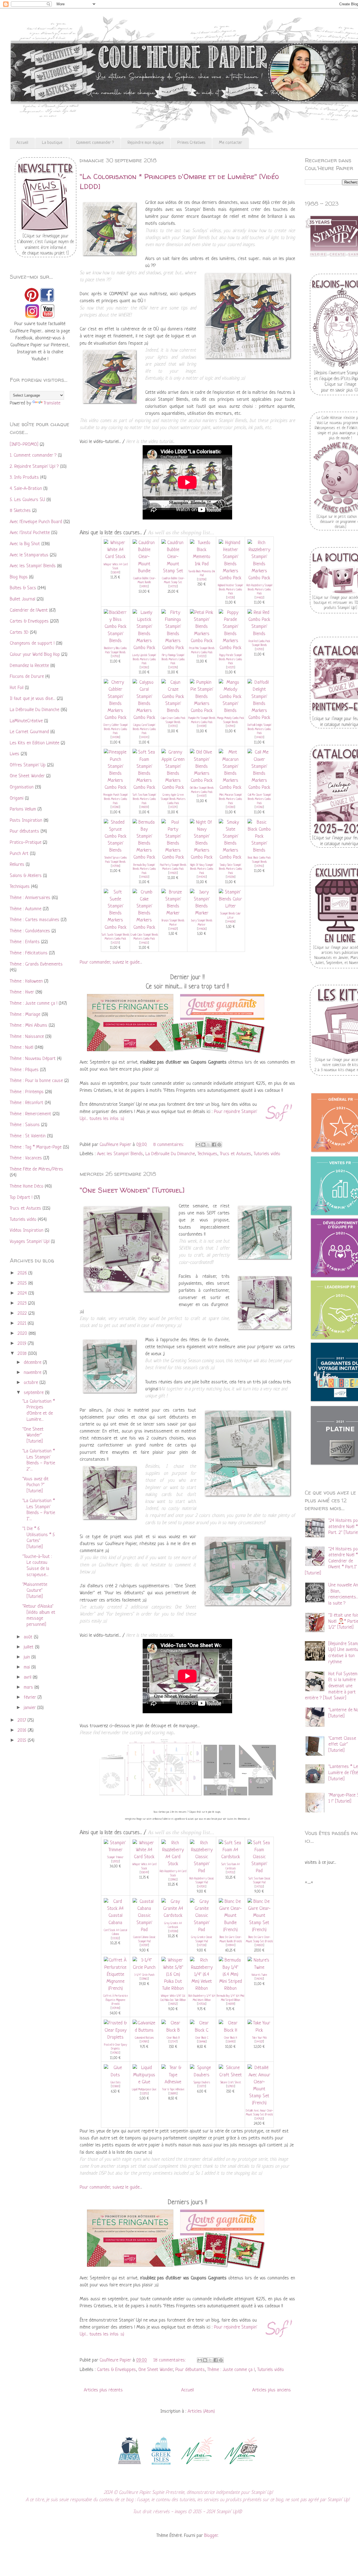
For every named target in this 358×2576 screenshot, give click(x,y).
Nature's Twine (259, 1975)
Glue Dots (116, 2083)
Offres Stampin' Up (28, 765)
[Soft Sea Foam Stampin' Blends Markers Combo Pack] (144, 787)
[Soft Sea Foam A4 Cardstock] (230, 1857)
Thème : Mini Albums (29, 1025)
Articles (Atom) (201, 2411)
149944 (231, 1945)
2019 (23, 1344)
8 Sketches (20, 511)
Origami (17, 798)
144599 (202, 726)
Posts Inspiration (26, 820)
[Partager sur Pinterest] (219, 1145)
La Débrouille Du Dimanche (170, 1154)
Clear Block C (202, 2038)
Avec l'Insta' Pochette (30, 533)
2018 (23, 1354)
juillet (29, 1647)
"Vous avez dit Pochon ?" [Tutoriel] (36, 1485)
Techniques (207, 1154)
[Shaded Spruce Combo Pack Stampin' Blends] (116, 850)
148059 (144, 807)
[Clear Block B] (173, 2030)
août (29, 1637)
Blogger (211, 2536)
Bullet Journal (23, 599)
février (31, 1697)
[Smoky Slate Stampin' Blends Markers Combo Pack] (230, 857)
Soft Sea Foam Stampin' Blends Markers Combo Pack (144, 799)
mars (29, 1687)
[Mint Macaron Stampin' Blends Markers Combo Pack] (230, 787)
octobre (32, 1383)
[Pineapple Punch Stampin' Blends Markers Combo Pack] (116, 787)
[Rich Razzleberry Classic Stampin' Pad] (202, 1871)
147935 (259, 650)
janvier (30, 1708)
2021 (23, 1323)
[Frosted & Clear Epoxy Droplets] (116, 2037)
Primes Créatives (191, 143)
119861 (144, 1979)
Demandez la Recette (29, 666)
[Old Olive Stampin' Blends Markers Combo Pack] (202, 781)
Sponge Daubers (202, 2083)
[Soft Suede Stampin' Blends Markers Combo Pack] (116, 927)
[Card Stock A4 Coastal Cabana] (116, 1923)
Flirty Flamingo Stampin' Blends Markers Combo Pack (173, 659)
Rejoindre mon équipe (146, 143)
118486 (202, 2042)
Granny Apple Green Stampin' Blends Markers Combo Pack (173, 799)
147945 (230, 726)
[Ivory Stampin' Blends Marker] (202, 913)
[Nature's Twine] (259, 1968)
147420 (259, 2119)
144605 (173, 873)
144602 (259, 598)
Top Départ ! (21, 1198)
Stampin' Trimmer (115, 1857)
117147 (173, 2042)
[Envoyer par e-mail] (198, 1145)
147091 (202, 1887)
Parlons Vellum (23, 809)
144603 (259, 737)
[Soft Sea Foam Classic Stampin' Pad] (259, 1871)
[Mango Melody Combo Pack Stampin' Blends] (230, 711)
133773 (202, 2087)
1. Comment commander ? (33, 455)
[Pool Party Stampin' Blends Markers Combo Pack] (173, 857)
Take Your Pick (259, 2038)
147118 (202, 1945)
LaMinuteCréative (26, 721)
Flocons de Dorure (27, 677)
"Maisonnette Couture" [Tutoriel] (35, 1591)
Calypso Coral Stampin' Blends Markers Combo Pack (144, 729)
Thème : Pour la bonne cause (36, 1081)
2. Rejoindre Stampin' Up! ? (34, 467)
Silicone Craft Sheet (231, 2083)
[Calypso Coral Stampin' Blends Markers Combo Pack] (144, 718)
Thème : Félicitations (29, 953)
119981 (173, 1880)
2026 (23, 1273)
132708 (202, 580)
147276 (230, 598)
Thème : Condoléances (30, 931)
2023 (23, 1303)
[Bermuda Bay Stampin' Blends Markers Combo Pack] (144, 857)
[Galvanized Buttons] (144, 2030)
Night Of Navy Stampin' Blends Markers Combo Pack (202, 869)
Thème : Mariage (25, 1015)
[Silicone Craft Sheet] (230, 2075)
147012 (230, 1873)
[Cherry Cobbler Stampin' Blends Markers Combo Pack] (116, 718)
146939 (231, 2004)
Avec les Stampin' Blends (120, 1154)
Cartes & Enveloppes (116, 2370)
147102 (259, 1887)
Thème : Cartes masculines (35, 920)
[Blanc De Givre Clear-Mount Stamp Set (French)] (259, 1930)
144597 (202, 796)
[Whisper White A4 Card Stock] (116, 557)
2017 (23, 1720)
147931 (173, 726)
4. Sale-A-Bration (26, 489)
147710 (173, 587)
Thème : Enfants (25, 942)
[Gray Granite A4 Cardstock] (173, 1916)
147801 (115, 2053)
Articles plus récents (103, 2390)
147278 (173, 668)
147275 (231, 668)
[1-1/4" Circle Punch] (144, 1968)
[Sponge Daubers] (202, 2075)
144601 (144, 943)
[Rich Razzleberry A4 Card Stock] (173, 1864)
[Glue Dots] (116, 2075)
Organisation (22, 787)
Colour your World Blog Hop (35, 655)
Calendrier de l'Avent (29, 610)
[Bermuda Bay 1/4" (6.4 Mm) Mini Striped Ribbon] (230, 1988)
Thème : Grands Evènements (36, 964)
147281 (144, 668)
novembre (33, 1373)
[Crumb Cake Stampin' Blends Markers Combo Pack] (144, 927)
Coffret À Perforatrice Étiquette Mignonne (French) (116, 2000)
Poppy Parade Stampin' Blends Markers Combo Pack (230, 659)
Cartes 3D (19, 632)
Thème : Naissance (27, 1037)
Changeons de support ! (32, 643)
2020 (23, 1334)
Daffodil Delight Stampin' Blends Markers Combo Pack (259, 729)
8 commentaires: (169, 1145)
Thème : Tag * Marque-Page (36, 1147)
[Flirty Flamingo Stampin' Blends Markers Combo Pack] (173, 648)
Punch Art (19, 854)
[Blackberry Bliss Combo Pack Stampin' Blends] (116, 641)
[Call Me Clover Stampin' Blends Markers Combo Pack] (259, 787)
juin (28, 1657)
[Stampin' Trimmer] (116, 1850)
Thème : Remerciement (30, 1114)
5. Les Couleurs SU (27, 500)
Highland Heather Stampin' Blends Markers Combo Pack (230, 590)
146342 (259, 1979)
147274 (173, 807)
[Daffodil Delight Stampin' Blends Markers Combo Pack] (259, 718)
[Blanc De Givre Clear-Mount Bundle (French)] (230, 1930)
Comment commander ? (95, 143)
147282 (259, 807)
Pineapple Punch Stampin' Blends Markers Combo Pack (116, 799)
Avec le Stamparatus (29, 555)
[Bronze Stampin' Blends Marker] (173, 913)
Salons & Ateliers (26, 876)
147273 (115, 943)
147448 (115, 2008)
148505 (259, 1945)
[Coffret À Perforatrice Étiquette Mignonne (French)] (116, 1988)
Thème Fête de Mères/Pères (36, 1169)
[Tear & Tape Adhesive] (173, 2082)
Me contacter (231, 143)
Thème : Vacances (26, 1158)
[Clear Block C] (202, 2030)
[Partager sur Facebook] (214, 1145)
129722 (116, 1862)
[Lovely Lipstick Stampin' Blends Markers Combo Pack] (144, 648)
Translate (52, 403)
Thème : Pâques (24, 1070)
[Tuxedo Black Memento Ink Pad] (202, 564)
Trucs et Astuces (235, 1154)
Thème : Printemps (27, 1092)
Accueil (22, 143)
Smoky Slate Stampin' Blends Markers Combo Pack (230, 869)
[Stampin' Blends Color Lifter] (230, 906)
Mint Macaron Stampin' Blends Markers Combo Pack (230, 799)
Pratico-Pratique (26, 843)
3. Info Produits (24, 477)
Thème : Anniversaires (30, 898)
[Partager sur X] (209, 1145)
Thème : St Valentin (28, 1136)
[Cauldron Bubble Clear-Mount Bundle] (144, 571)
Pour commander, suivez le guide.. (110, 962)
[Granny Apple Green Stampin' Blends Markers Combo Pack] (173, 787)
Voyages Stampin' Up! (30, 1242)
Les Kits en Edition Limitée (35, 743)
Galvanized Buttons (144, 2038)
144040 (202, 877)
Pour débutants (190, 2370)
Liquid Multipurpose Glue (144, 2090)
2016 (23, 1730)
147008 (173, 1932)
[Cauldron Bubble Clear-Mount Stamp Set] (173, 571)
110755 (144, 2094)
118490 (231, 2042)
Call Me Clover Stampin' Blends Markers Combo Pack (259, 799)
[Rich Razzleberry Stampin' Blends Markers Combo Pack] (259, 578)
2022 (23, 1313)
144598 (115, 737)
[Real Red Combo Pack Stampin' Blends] (259, 634)
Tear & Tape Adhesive (173, 2090)
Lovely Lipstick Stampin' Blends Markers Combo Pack (144, 659)
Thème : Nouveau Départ (33, 1059)
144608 (230, 922)
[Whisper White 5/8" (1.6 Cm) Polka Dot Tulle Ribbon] (173, 1988)
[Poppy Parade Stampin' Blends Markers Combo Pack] (230, 648)
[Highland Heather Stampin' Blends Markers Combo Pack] (230, 578)
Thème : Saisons (25, 1125)
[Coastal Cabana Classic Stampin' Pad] (144, 1930)
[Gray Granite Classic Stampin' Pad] (202, 1930)
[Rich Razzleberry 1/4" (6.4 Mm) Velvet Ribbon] (202, 1988)
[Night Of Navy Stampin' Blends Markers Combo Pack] (202, 857)
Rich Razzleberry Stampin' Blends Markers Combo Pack (259, 590)
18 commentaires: (170, 2360)
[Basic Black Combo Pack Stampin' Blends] (259, 850)
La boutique (52, 143)
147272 (202, 656)
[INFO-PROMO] (24, 445)
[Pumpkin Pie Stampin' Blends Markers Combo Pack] (202, 711)
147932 (115, 656)
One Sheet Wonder (156, 2370)
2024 (23, 1293)
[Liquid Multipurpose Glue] (144, 2082)
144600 (144, 877)
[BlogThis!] (203, 1145)
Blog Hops (19, 577)
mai (28, 1667)
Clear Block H (230, 2038)
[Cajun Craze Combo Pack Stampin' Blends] (173, 711)
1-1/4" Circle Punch (144, 1975)
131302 (115, 1938)
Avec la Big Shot (25, 544)
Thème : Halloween (26, 981)
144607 (173, 929)
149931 (144, 587)
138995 (173, 2094)
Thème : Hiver (22, 992)
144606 (202, 929)
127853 (231, 2087)
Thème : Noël (22, 1048)
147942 (259, 866)
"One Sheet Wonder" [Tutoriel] (132, 1190)
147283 (230, 807)
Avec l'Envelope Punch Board (36, 522)
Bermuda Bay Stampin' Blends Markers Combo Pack (144, 869)
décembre (33, 1363)
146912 (173, 2004)
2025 (23, 1283)
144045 (144, 737)
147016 (202, 2004)
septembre (34, 1393)
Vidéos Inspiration (27, 1230)
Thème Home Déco (27, 1186)
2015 (23, 1740)
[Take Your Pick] (259, 2030)
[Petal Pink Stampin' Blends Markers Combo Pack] (202, 641)
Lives (15, 754)
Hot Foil (17, 688)
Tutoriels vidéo (267, 1154)
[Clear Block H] (230, 2030)
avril (28, 1677)
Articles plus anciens (272, 2390)
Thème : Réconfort (27, 1103)
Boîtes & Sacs (23, 588)
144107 (259, 2042)
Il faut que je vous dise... (33, 699)
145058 (231, 877)
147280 (115, 807)
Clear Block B (173, 2038)
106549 (116, 573)
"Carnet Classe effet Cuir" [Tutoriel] (342, 1745)
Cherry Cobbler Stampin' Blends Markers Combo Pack (116, 729)
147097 (144, 1945)
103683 (116, 2087)
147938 (116, 866)
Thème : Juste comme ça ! (231, 2370)
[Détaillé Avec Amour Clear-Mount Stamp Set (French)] (259, 2103)
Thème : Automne (26, 909)
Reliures (17, 865)
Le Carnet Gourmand (29, 732)
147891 (144, 2042)
